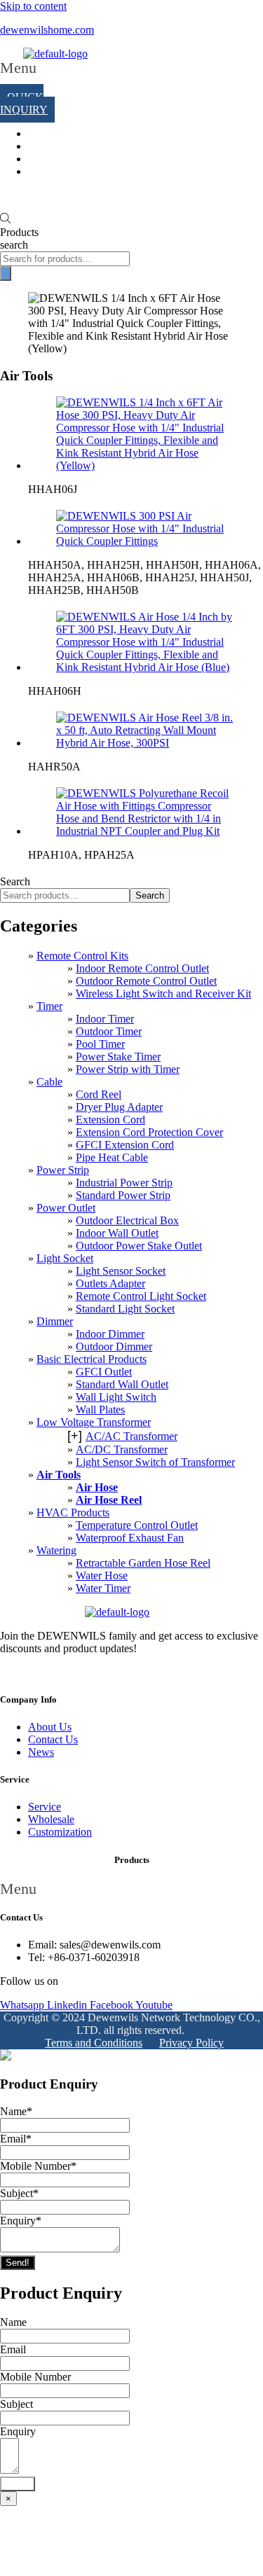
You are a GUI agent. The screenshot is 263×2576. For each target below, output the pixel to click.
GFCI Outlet (104, 1372)
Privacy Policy (191, 2043)
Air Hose (97, 1487)
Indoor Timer (105, 1019)
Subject (19, 2193)
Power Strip (63, 1170)
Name (16, 2111)
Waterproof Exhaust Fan (130, 1538)
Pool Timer (100, 1044)
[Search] (6, 273)
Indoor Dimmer (110, 1334)
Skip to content (33, 6)
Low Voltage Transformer (94, 1422)
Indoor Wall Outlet (117, 1233)
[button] (18, 76)
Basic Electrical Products (92, 1359)
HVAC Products (73, 1512)
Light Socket (65, 1258)
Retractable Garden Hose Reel (143, 1563)
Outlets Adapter (110, 1283)
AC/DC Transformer (122, 1449)
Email (16, 2139)
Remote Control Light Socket (141, 1296)
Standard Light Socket (125, 1309)
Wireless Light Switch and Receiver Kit (163, 993)
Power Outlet (66, 1208)
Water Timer (103, 1588)
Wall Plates (100, 1410)
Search (15, 881)
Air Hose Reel (109, 1500)
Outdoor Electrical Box (127, 1220)
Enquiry (21, 2221)
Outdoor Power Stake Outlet (139, 1246)
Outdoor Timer (109, 1031)
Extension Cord (110, 1120)
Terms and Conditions (94, 2043)
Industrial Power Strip (124, 1183)
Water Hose (102, 1576)
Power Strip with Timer (128, 1069)
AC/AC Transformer (131, 1436)
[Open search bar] (5, 220)
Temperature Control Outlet (137, 1525)
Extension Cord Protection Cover (149, 1132)
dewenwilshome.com (47, 30)
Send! (18, 2263)
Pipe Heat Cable (112, 1157)
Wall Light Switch (116, 1397)
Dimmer (55, 1321)
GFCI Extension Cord (125, 1145)
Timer (49, 1006)
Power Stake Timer (118, 1057)
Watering (56, 1550)
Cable (49, 1082)
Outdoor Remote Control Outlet (146, 981)
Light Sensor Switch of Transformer (155, 1462)
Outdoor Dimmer (114, 1346)
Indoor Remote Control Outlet (142, 968)
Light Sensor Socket (121, 1271)
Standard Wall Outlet (122, 1384)
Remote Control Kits (82, 956)
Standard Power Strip (123, 1195)
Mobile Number (38, 2166)
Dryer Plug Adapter (119, 1107)
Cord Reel (99, 1094)
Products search (19, 238)
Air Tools (59, 1475)
